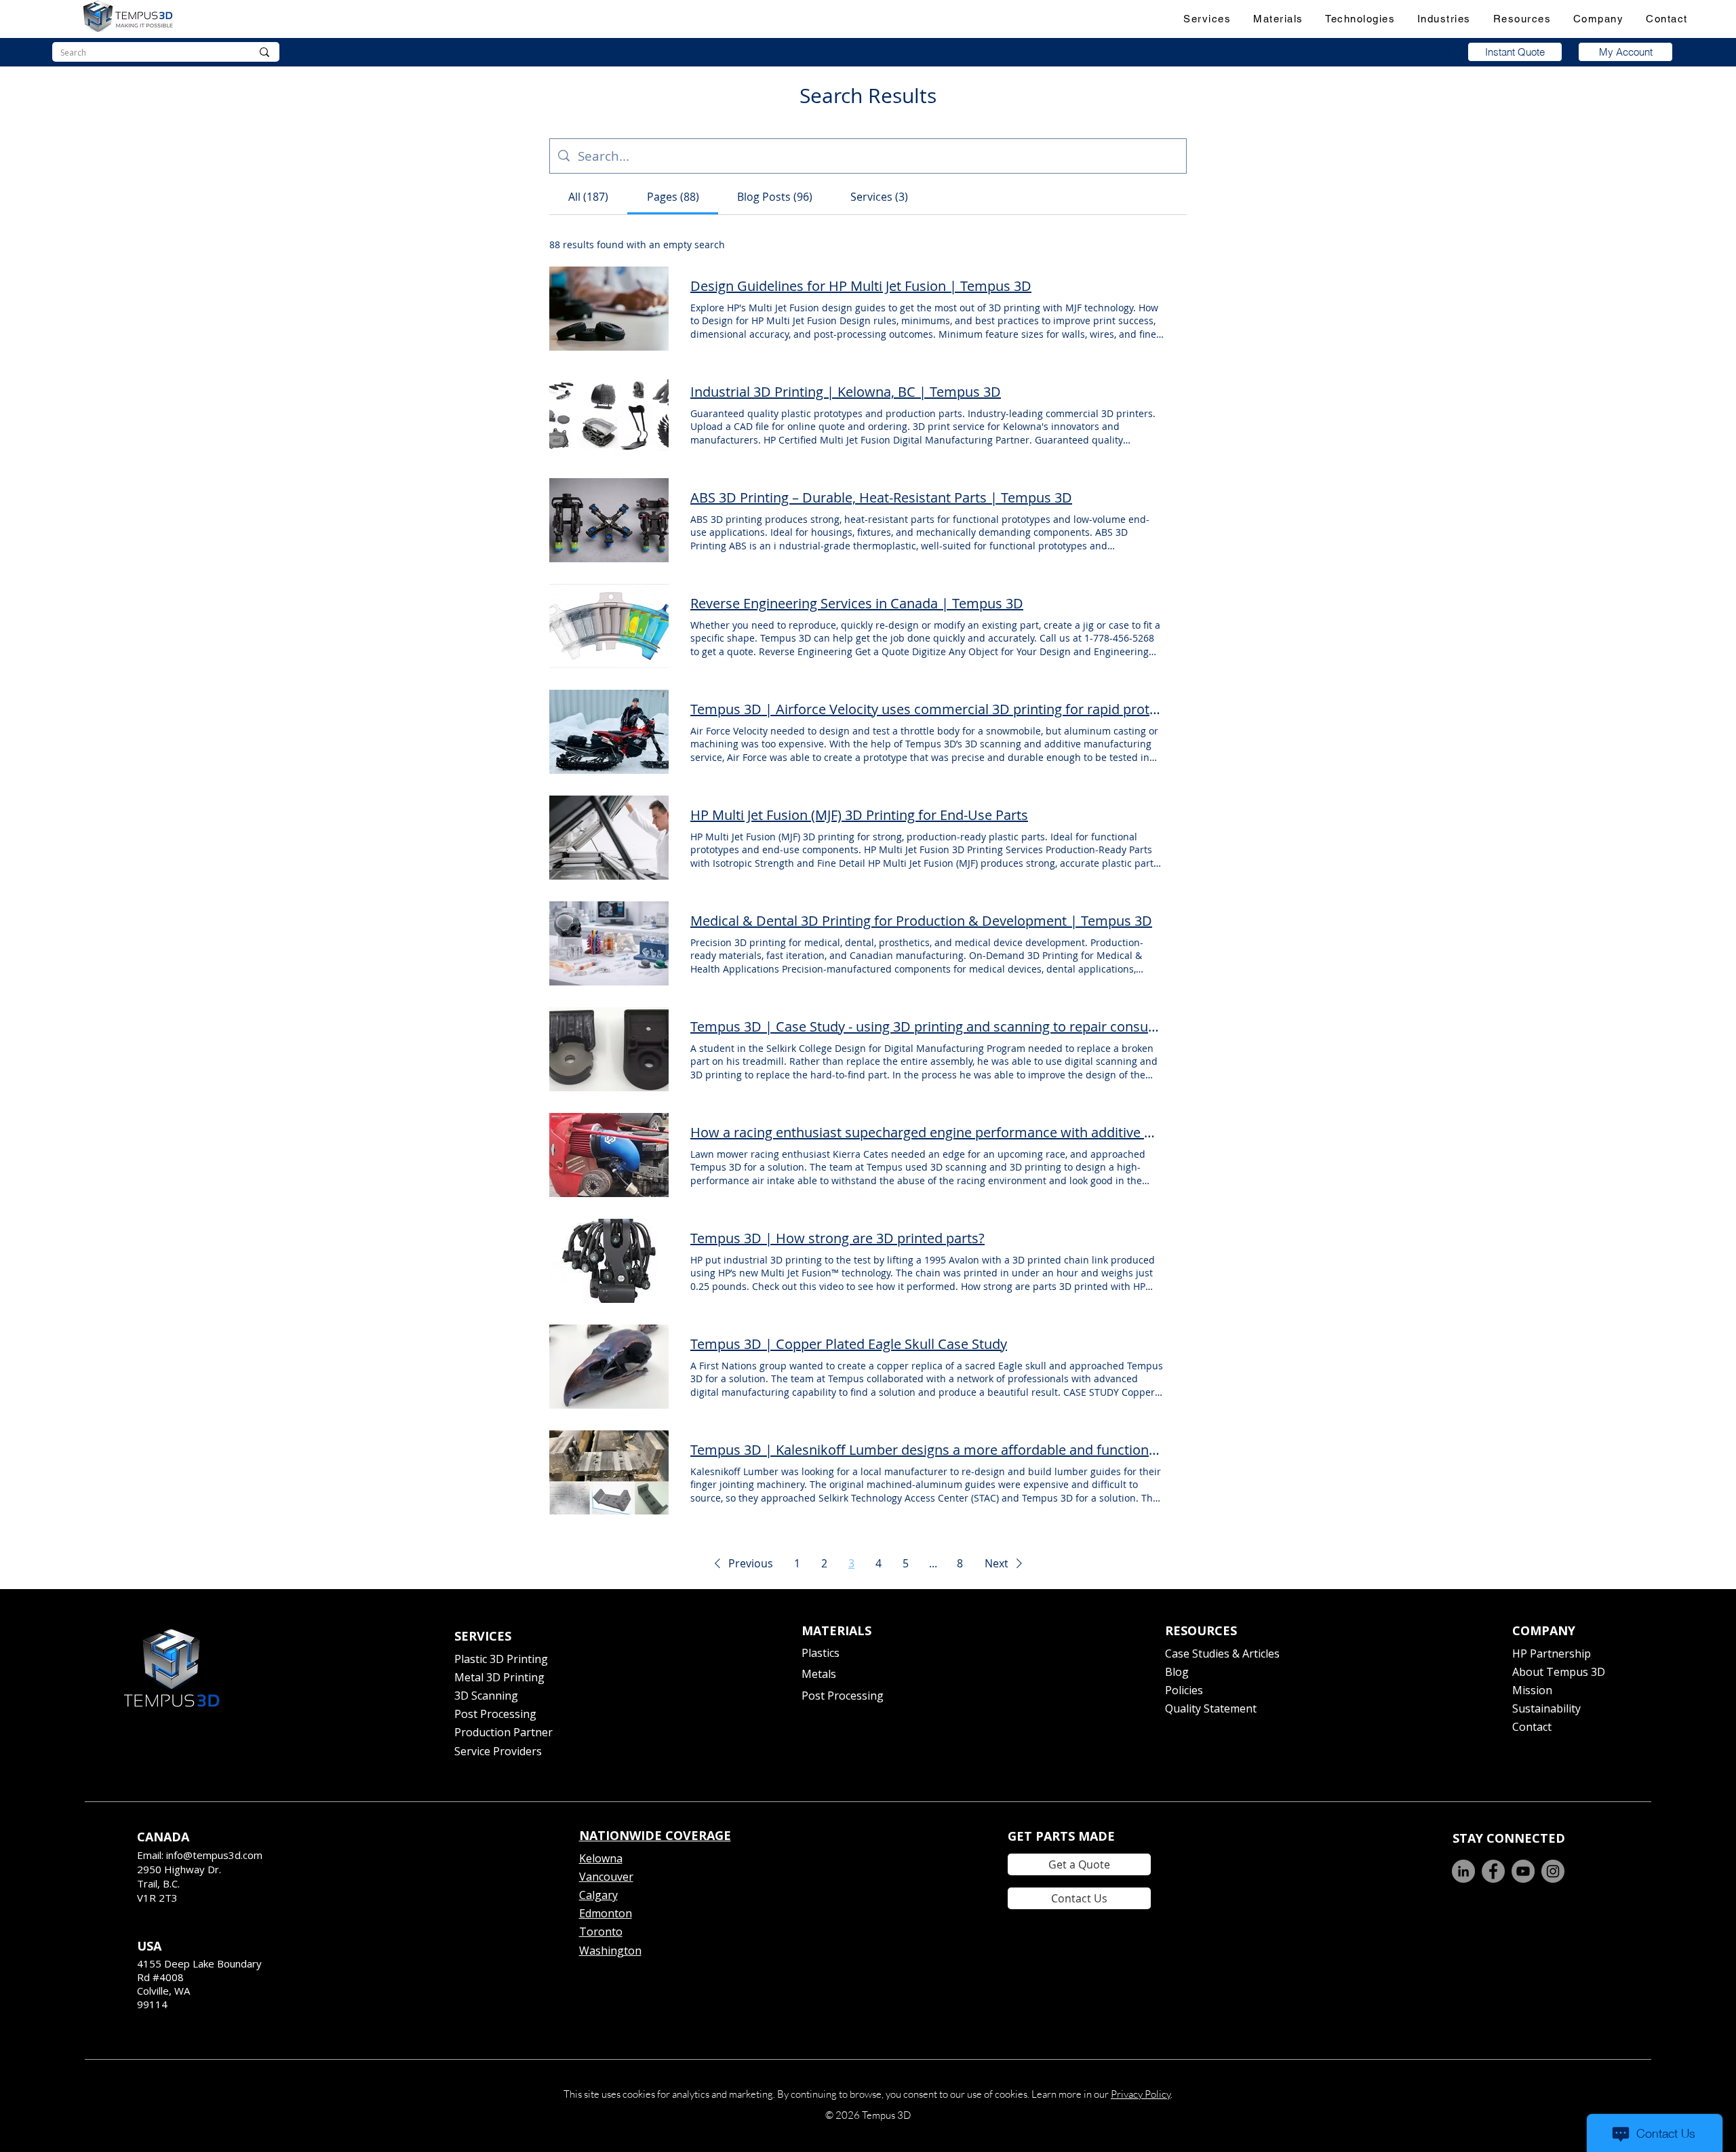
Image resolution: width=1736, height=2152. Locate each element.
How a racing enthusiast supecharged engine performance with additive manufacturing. (928, 1132)
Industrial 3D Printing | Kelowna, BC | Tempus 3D (846, 392)
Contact (1532, 1727)
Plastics (821, 1653)
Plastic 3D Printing (501, 1659)
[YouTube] (1523, 1871)
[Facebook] (1493, 1871)
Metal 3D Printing (499, 1677)
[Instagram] (1553, 1871)
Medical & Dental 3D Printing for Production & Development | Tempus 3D (921, 921)
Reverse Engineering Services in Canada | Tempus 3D (857, 603)
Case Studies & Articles (1222, 1654)
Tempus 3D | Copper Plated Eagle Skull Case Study (849, 1344)
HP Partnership (1552, 1654)
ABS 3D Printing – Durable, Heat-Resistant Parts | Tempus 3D (881, 497)
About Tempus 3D (1559, 1672)
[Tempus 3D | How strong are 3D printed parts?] (609, 1261)
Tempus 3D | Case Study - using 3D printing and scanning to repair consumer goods (928, 1026)
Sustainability (1546, 1708)
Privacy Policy (1141, 2094)
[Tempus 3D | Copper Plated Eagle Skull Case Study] (609, 1367)
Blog (1177, 1672)
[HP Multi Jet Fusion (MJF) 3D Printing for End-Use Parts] (609, 838)
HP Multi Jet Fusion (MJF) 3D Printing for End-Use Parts (859, 815)
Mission (1532, 1690)
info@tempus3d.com (214, 1855)
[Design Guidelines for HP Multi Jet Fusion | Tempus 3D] (609, 309)
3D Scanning (486, 1696)
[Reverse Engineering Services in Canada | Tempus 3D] (609, 626)
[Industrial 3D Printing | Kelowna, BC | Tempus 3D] (609, 414)
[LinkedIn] (1463, 1871)
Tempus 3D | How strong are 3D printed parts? (837, 1238)
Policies (1184, 1690)
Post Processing (495, 1714)
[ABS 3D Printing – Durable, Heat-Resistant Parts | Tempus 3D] (609, 520)
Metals (819, 1674)
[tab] (588, 197)
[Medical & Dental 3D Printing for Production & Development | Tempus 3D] (609, 943)
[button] (1207, 19)
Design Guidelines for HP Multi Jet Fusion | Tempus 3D (861, 286)
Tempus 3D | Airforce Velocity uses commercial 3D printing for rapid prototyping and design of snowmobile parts (928, 709)
